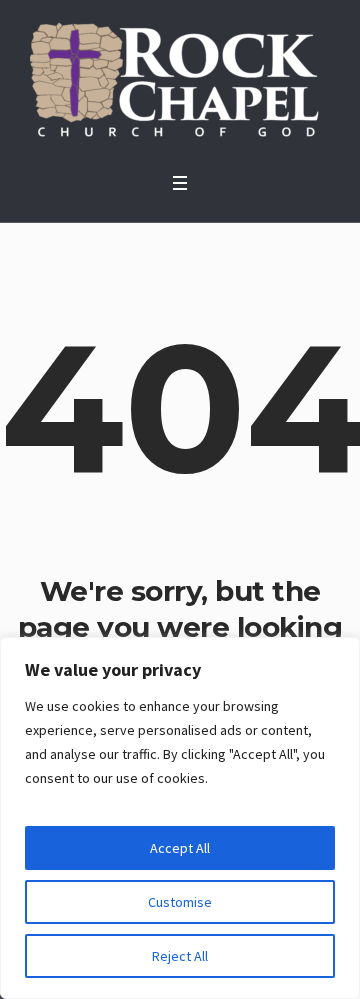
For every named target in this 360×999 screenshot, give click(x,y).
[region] (180, 818)
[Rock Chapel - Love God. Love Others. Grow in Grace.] (180, 81)
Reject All (180, 956)
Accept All (180, 848)
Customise (180, 902)
